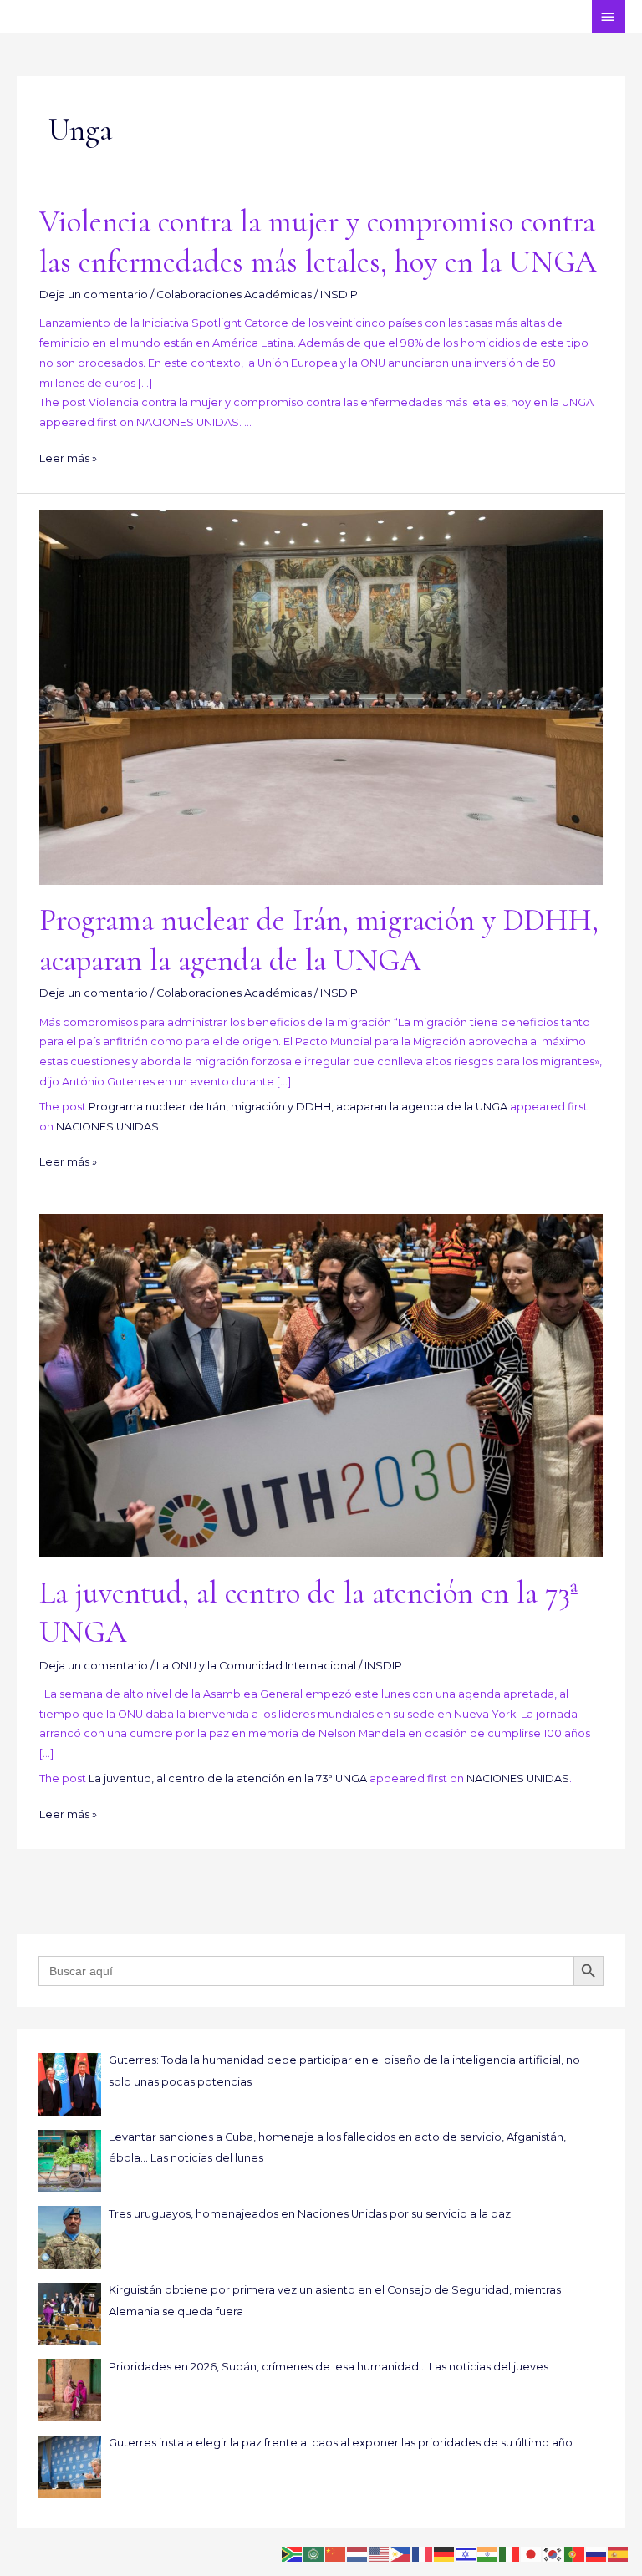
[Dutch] (358, 2553)
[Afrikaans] (293, 2553)
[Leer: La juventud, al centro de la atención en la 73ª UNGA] (321, 1384)
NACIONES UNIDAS (107, 1127)
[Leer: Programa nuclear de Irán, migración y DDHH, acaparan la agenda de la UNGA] (321, 696)
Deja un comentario (94, 295)
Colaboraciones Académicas (234, 295)
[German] (445, 2553)
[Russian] (597, 2553)
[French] (423, 2553)
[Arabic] (314, 2553)
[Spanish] (619, 2553)
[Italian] (510, 2553)
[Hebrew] (466, 2553)
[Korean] (553, 2553)
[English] (380, 2553)
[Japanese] (532, 2553)
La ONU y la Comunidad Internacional (256, 1666)
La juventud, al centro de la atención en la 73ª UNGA (228, 1778)
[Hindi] (488, 2553)
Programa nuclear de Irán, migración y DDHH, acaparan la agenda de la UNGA (298, 1107)
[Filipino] (401, 2553)
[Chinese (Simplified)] (336, 2553)
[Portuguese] (575, 2553)
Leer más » (68, 459)
